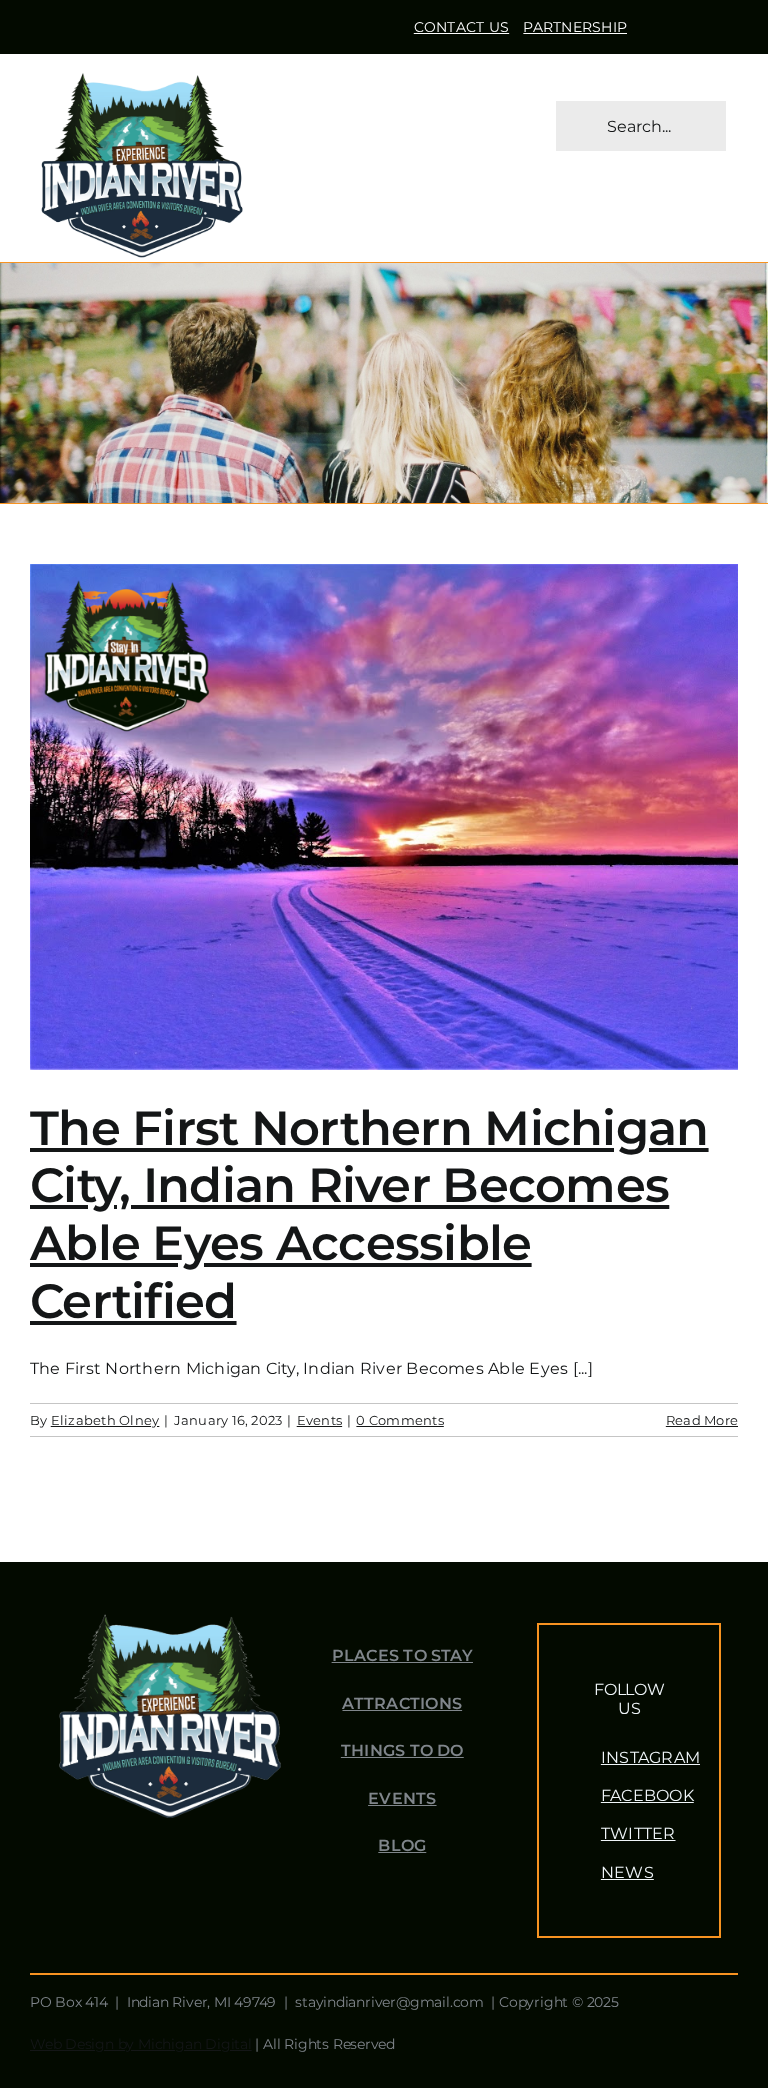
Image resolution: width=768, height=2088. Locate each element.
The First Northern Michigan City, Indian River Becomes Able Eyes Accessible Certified (369, 1214)
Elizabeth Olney (105, 1420)
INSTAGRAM (650, 1757)
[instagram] (718, 23)
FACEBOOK (647, 1795)
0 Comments (399, 1420)
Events (319, 1420)
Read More (702, 1420)
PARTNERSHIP (575, 27)
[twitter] (686, 23)
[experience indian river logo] (141, 73)
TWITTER (638, 1833)
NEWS (627, 1872)
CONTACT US (461, 27)
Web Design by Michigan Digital (141, 2044)
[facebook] (654, 23)
